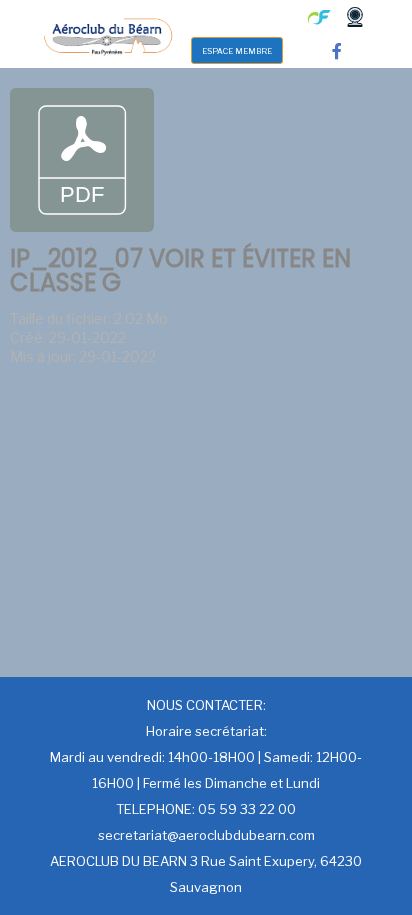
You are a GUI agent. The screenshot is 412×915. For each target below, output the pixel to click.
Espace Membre (237, 51)
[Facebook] (337, 51)
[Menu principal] (232, 17)
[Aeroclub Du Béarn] (107, 34)
